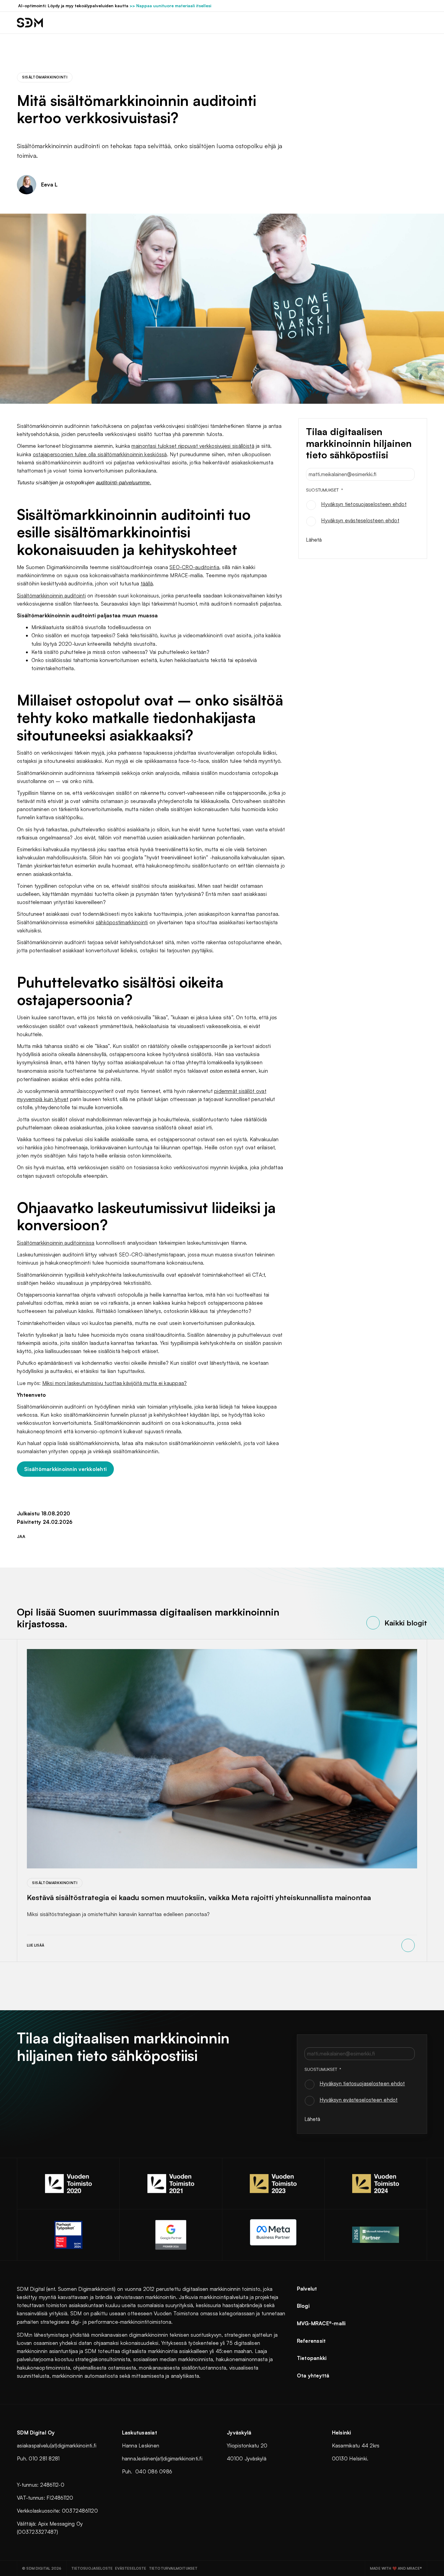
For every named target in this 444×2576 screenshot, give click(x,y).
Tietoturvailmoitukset (173, 2568)
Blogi (303, 2306)
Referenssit (311, 2341)
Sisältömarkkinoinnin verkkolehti (65, 1469)
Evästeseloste (131, 2568)
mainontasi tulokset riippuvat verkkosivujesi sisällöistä (193, 446)
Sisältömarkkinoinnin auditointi (51, 595)
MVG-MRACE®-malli (321, 2323)
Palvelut (307, 2289)
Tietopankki (312, 2358)
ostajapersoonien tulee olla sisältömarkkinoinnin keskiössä (100, 454)
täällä (147, 583)
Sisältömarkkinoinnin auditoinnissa (56, 1243)
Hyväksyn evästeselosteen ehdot (360, 520)
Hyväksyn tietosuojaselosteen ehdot (364, 504)
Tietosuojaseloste (92, 2568)
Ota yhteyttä (313, 2375)
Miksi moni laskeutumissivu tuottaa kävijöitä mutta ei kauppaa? (115, 1383)
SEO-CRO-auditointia (194, 567)
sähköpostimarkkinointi (122, 922)
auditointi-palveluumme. (124, 483)
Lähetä (314, 539)
